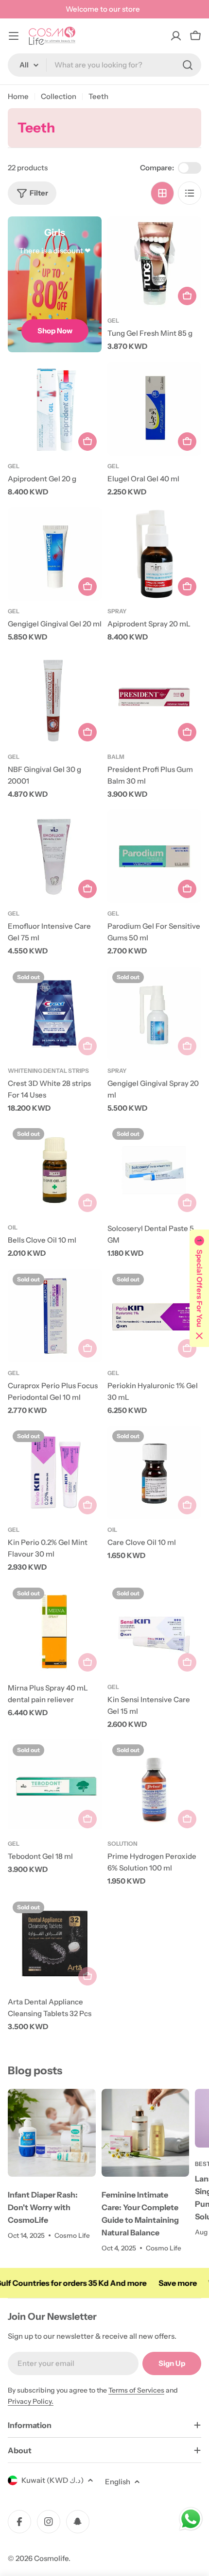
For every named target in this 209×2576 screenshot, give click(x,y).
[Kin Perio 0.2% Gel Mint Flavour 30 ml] (55, 1472)
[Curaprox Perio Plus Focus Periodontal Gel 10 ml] (55, 1316)
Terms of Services (136, 2390)
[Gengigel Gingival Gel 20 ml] (55, 554)
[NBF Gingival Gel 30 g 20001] (55, 699)
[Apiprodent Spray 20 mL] (154, 554)
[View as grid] (162, 193)
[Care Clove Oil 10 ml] (154, 1472)
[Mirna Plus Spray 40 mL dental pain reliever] (55, 1630)
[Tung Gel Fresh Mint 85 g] (154, 263)
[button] (199, 1288)
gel (14, 1373)
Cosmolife (51, 2558)
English (118, 2482)
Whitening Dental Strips (48, 1071)
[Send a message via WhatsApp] (191, 2519)
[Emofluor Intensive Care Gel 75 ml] (55, 856)
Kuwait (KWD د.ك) (52, 2480)
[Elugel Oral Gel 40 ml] (154, 409)
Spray (117, 611)
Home (18, 96)
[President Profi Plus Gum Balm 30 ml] (154, 699)
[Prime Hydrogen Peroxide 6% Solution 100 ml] (154, 1786)
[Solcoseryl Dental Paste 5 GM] (154, 1170)
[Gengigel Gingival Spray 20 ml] (154, 1013)
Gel (113, 320)
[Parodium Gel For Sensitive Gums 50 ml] (154, 856)
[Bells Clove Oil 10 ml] (55, 1170)
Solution (122, 1844)
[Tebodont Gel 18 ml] (55, 1786)
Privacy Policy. (31, 2401)
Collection (59, 96)
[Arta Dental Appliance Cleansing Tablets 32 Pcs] (55, 1944)
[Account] (176, 36)
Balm (116, 757)
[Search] (188, 65)
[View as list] (190, 193)
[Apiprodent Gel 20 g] (55, 409)
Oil (13, 1227)
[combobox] (104, 65)
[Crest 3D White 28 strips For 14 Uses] (55, 1013)
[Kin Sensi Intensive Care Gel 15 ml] (154, 1630)
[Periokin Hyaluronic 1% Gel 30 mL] (154, 1316)
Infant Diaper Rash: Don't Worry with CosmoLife (43, 2207)
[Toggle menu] (14, 36)
